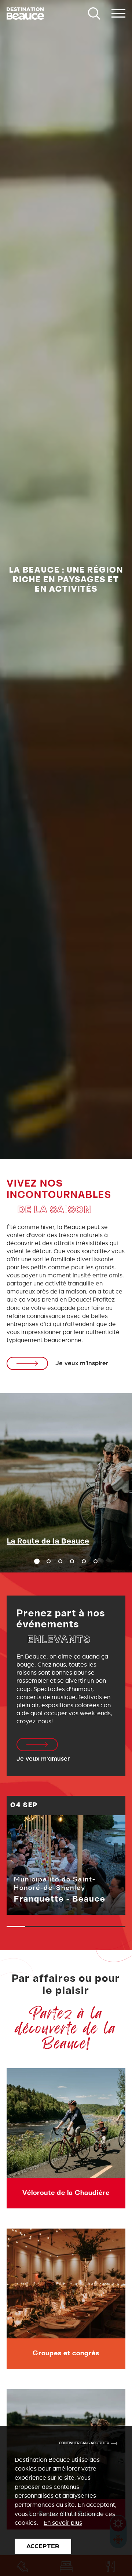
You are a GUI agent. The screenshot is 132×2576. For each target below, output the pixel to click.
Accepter (43, 2546)
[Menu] (118, 14)
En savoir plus (63, 2523)
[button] (49, 1561)
